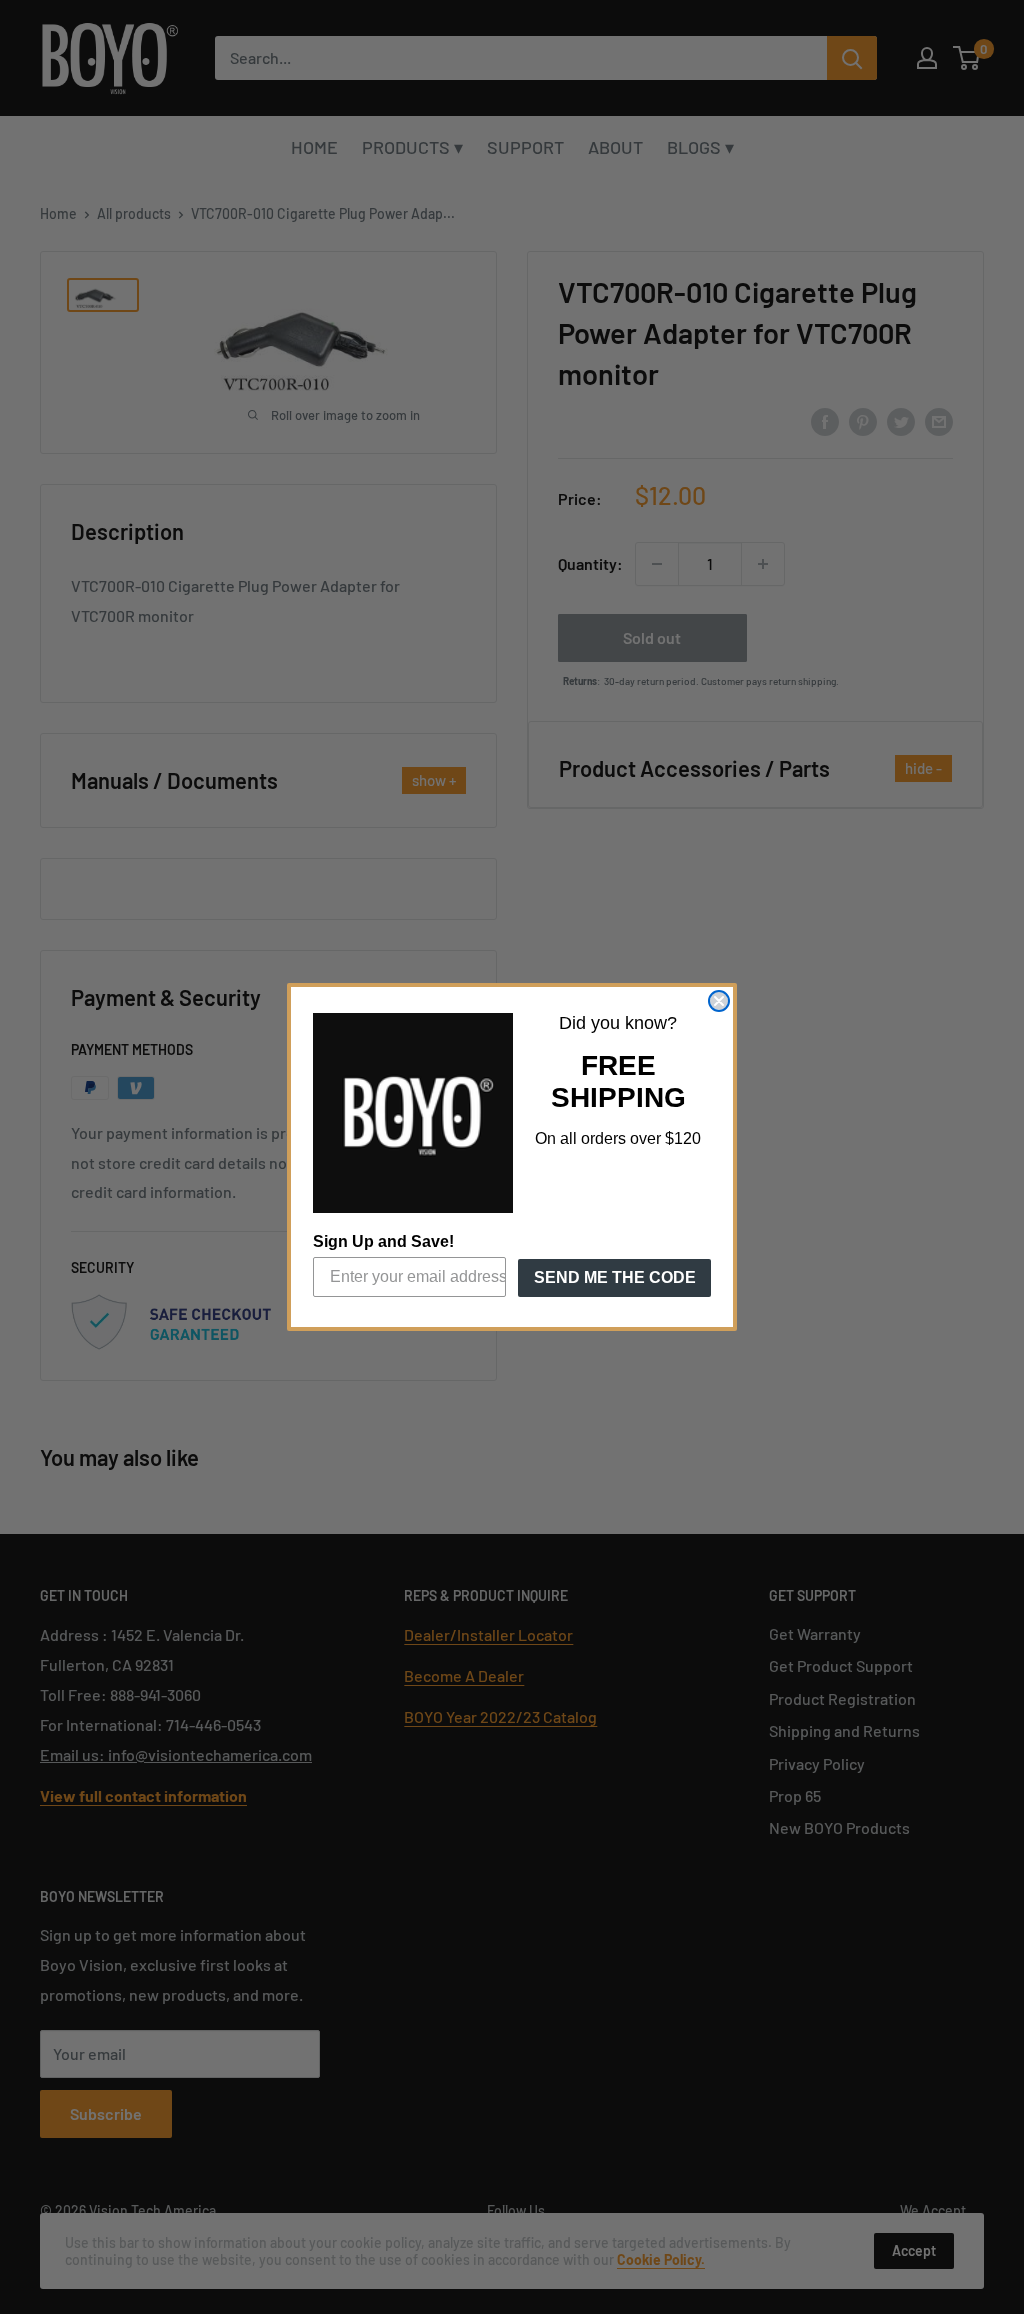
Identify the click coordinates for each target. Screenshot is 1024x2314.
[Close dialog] (719, 1001)
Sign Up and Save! (383, 1241)
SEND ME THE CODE (615, 1277)
